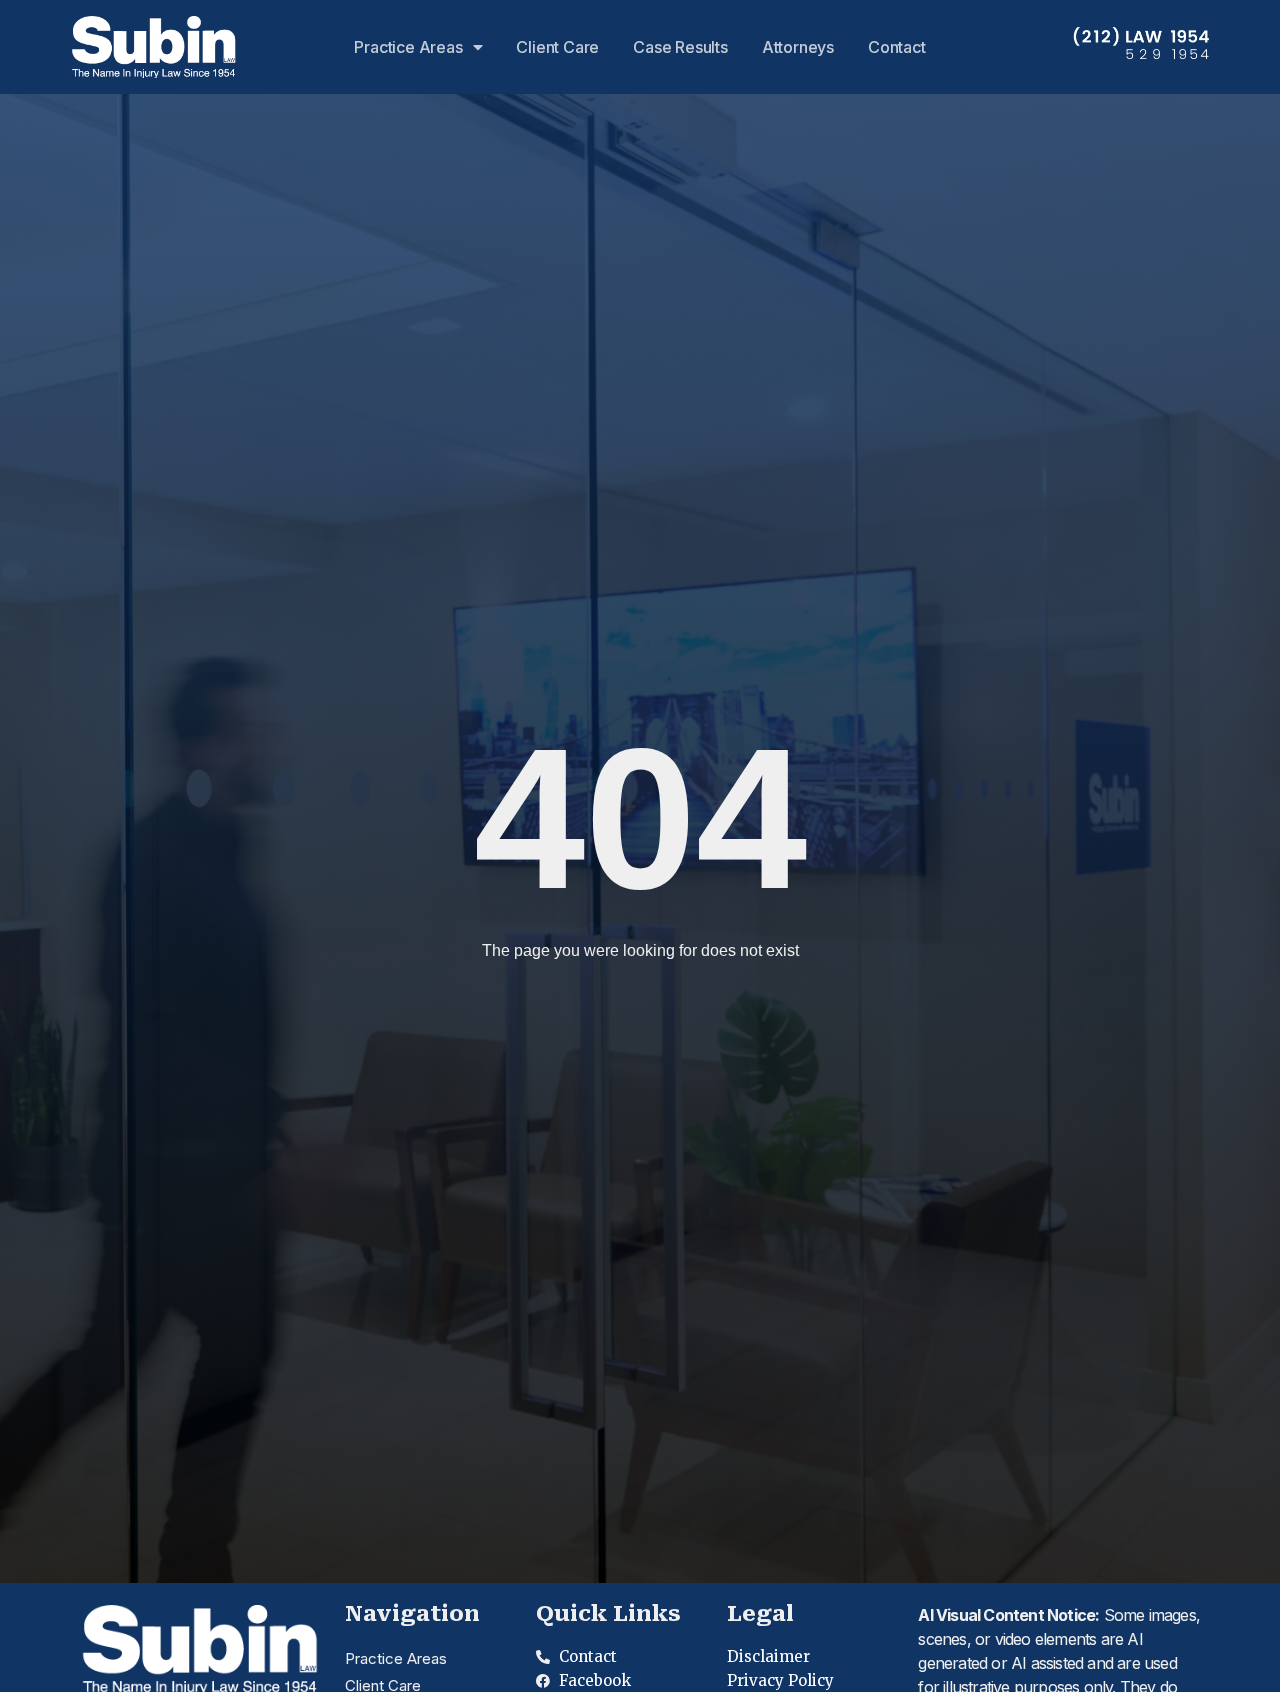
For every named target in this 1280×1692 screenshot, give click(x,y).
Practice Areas (408, 47)
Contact (897, 47)
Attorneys (798, 47)
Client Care (557, 47)
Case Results (680, 47)
